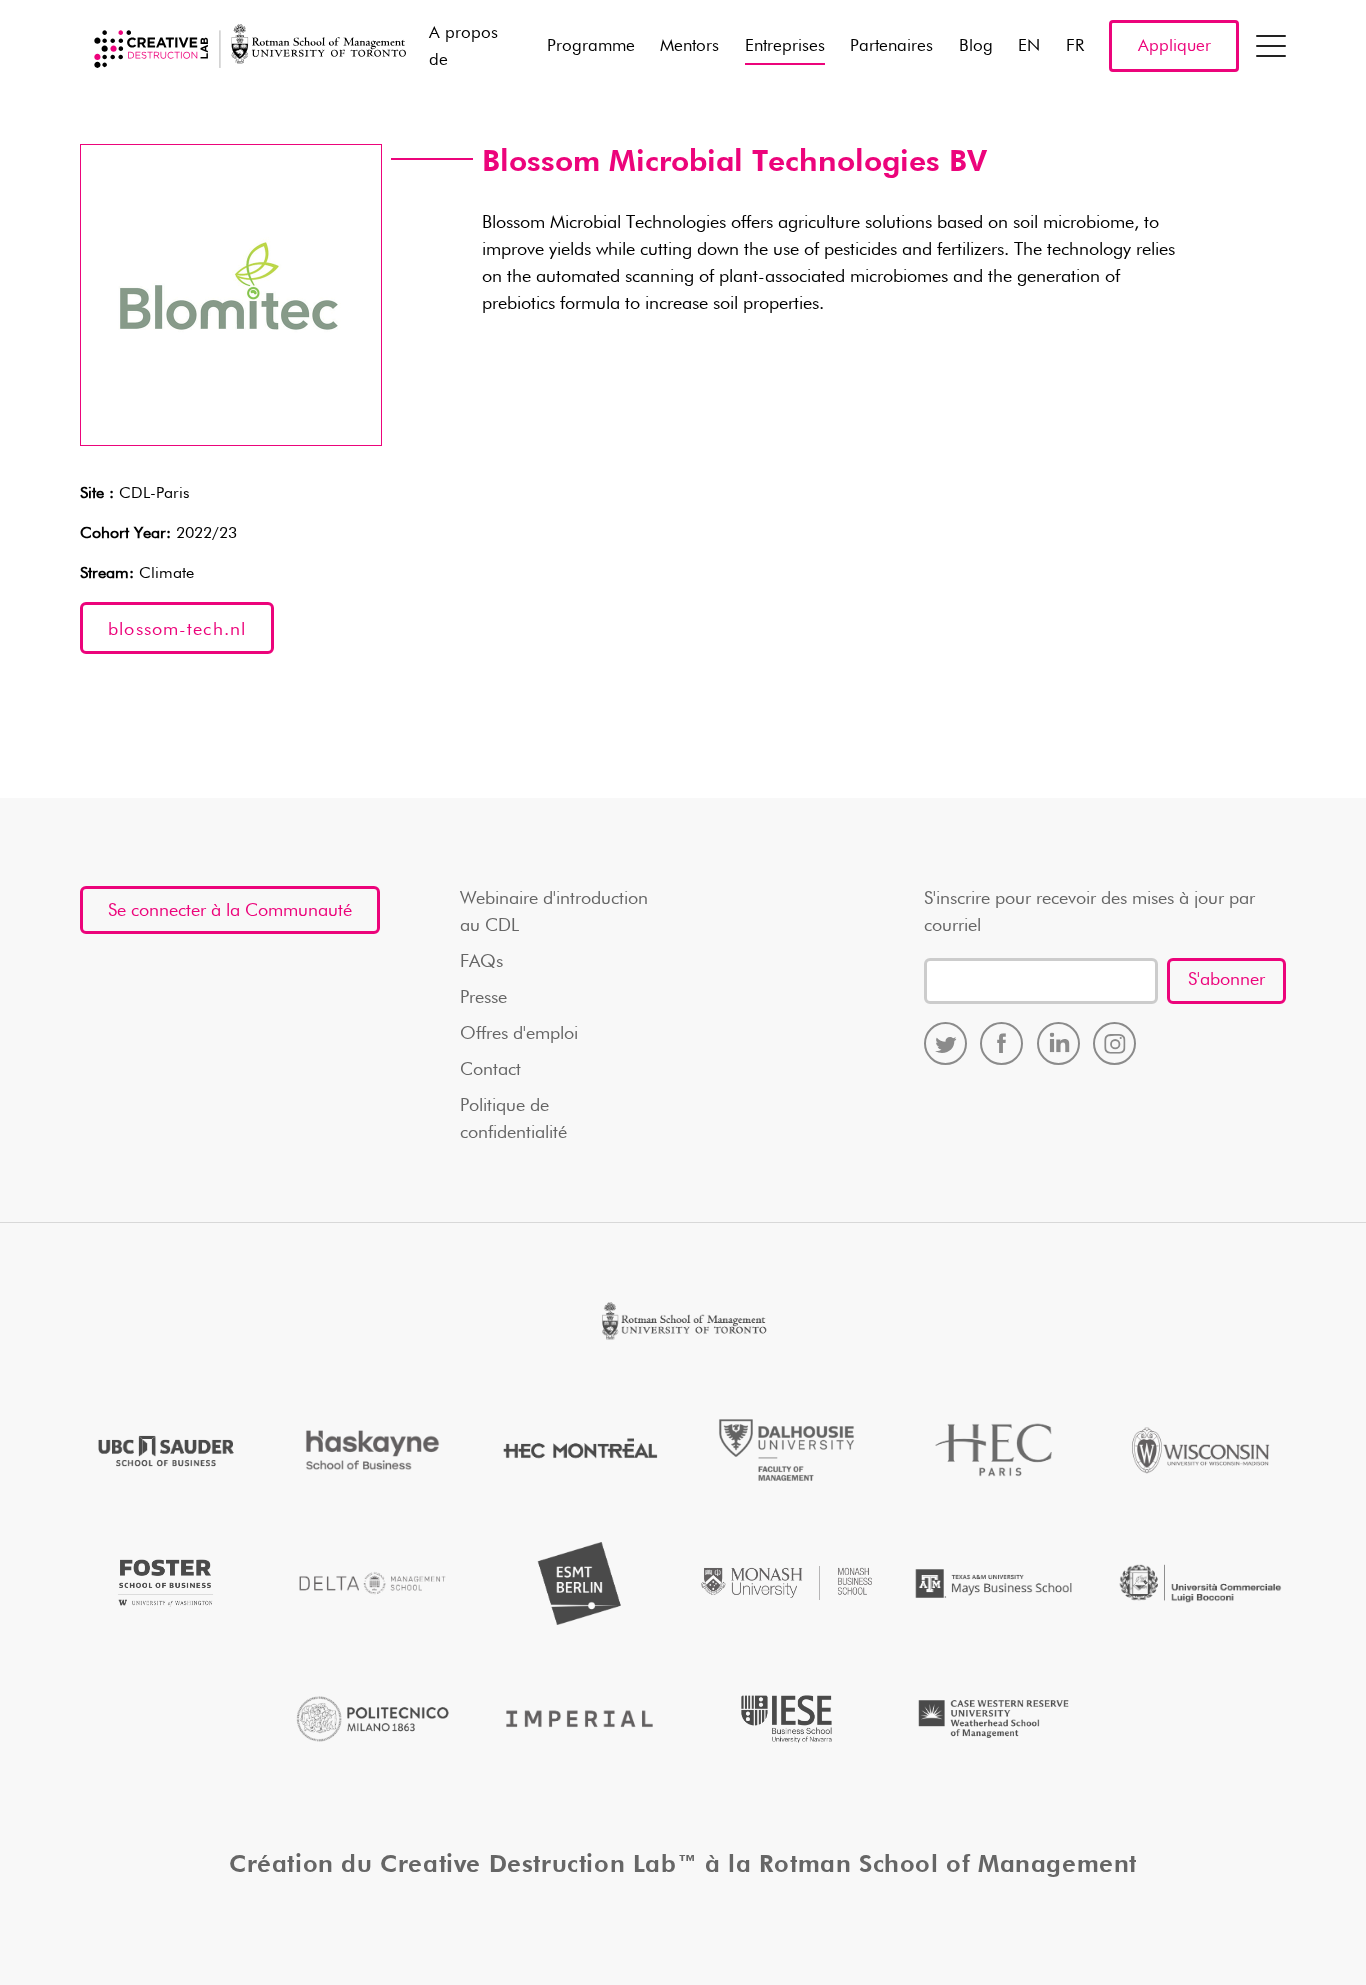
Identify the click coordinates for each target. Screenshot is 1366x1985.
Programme (591, 46)
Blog (976, 46)
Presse (483, 998)
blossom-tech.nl (177, 630)
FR (1075, 46)
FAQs (481, 962)
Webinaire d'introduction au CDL (554, 912)
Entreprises (785, 46)
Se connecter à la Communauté (230, 911)
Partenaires (891, 46)
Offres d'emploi (519, 1034)
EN (1029, 46)
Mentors (689, 46)
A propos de (463, 47)
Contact (490, 1070)
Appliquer (1174, 46)
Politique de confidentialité (513, 1119)
